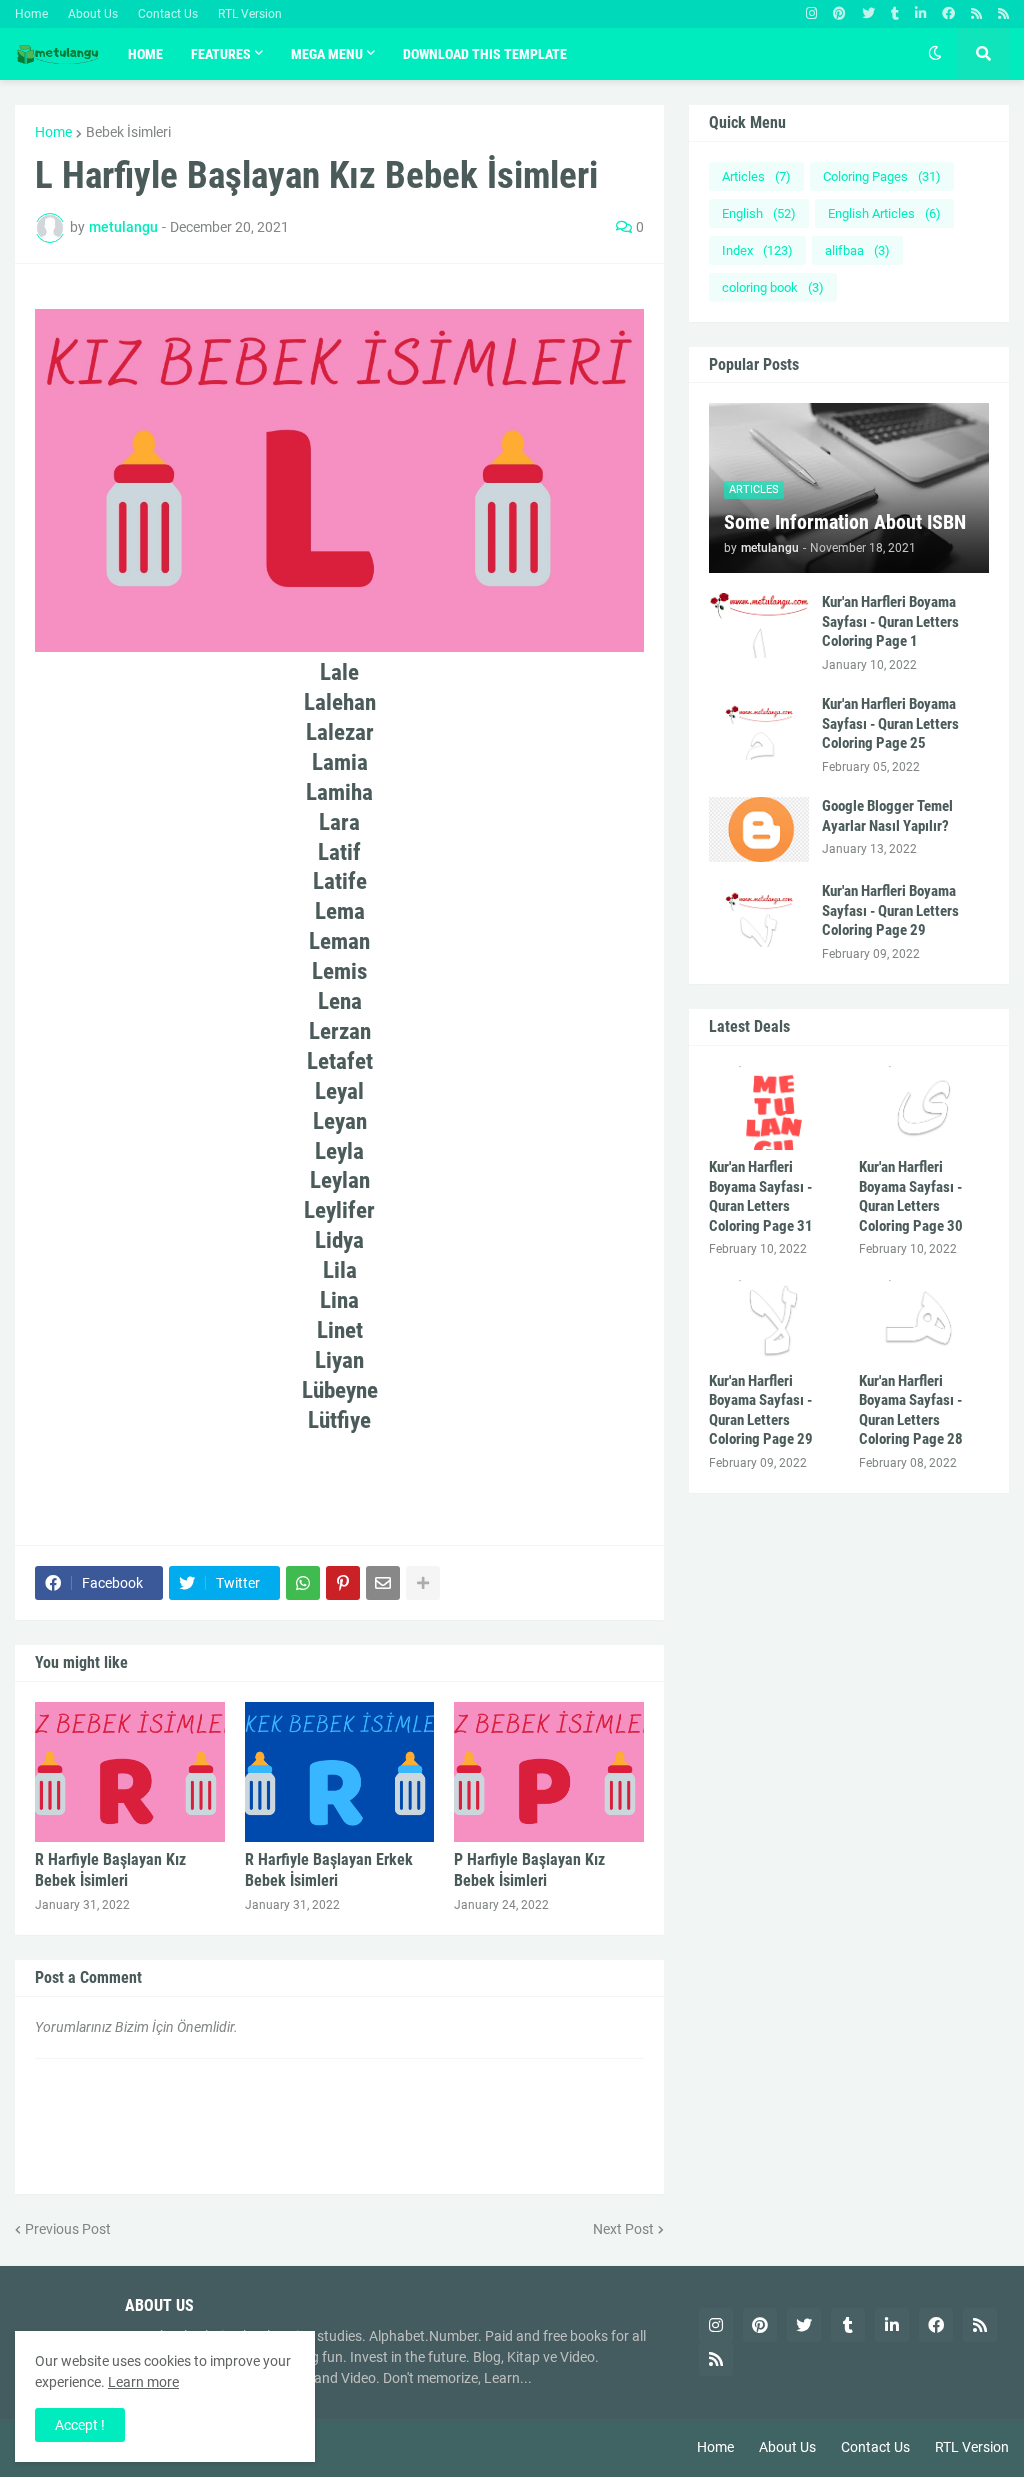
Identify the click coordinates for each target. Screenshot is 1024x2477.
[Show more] (423, 1583)
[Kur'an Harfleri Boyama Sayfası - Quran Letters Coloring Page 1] (759, 625)
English (759, 213)
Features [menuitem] (221, 54)
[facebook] (948, 14)
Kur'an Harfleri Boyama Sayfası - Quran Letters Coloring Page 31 (761, 1196)
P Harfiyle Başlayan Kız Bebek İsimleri (529, 1870)
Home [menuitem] (145, 54)
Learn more (143, 2382)
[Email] (383, 1583)
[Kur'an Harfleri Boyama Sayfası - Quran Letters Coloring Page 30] (924, 1108)
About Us (93, 14)
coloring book (773, 287)
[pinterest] (839, 14)
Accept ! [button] (80, 2425)
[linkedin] (920, 14)
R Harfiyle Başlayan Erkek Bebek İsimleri (329, 1870)
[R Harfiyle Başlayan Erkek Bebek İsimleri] (340, 1772)
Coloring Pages (882, 176)
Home (31, 14)
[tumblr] (895, 14)
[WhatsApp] (303, 1583)
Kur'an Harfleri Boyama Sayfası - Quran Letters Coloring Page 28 (911, 1410)
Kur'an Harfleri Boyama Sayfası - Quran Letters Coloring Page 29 (890, 910)
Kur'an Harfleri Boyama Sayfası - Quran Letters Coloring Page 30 (911, 1196)
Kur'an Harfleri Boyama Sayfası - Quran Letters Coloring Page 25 (890, 723)
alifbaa (857, 250)
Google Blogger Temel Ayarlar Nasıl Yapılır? (887, 816)
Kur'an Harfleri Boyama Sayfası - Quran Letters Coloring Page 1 (890, 621)
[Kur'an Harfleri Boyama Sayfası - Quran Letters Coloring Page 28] (924, 1322)
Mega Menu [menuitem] (327, 54)
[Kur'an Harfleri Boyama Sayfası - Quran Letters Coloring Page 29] (759, 914)
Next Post (623, 2229)
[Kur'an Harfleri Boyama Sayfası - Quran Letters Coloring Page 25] (759, 727)
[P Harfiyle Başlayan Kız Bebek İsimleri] (549, 1772)
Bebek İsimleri (128, 132)
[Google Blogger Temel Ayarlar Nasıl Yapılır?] (759, 829)
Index (757, 250)
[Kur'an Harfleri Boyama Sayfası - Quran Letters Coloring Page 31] (774, 1108)
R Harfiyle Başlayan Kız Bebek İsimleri (110, 1870)
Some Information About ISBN (845, 522)
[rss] (976, 14)
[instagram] (811, 14)
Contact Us (168, 14)
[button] (935, 54)
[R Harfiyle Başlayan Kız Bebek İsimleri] (130, 1772)
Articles (756, 176)
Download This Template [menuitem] (485, 54)
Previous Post (68, 2229)
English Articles (884, 213)
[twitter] (868, 14)
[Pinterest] (343, 1583)
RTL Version (250, 14)
